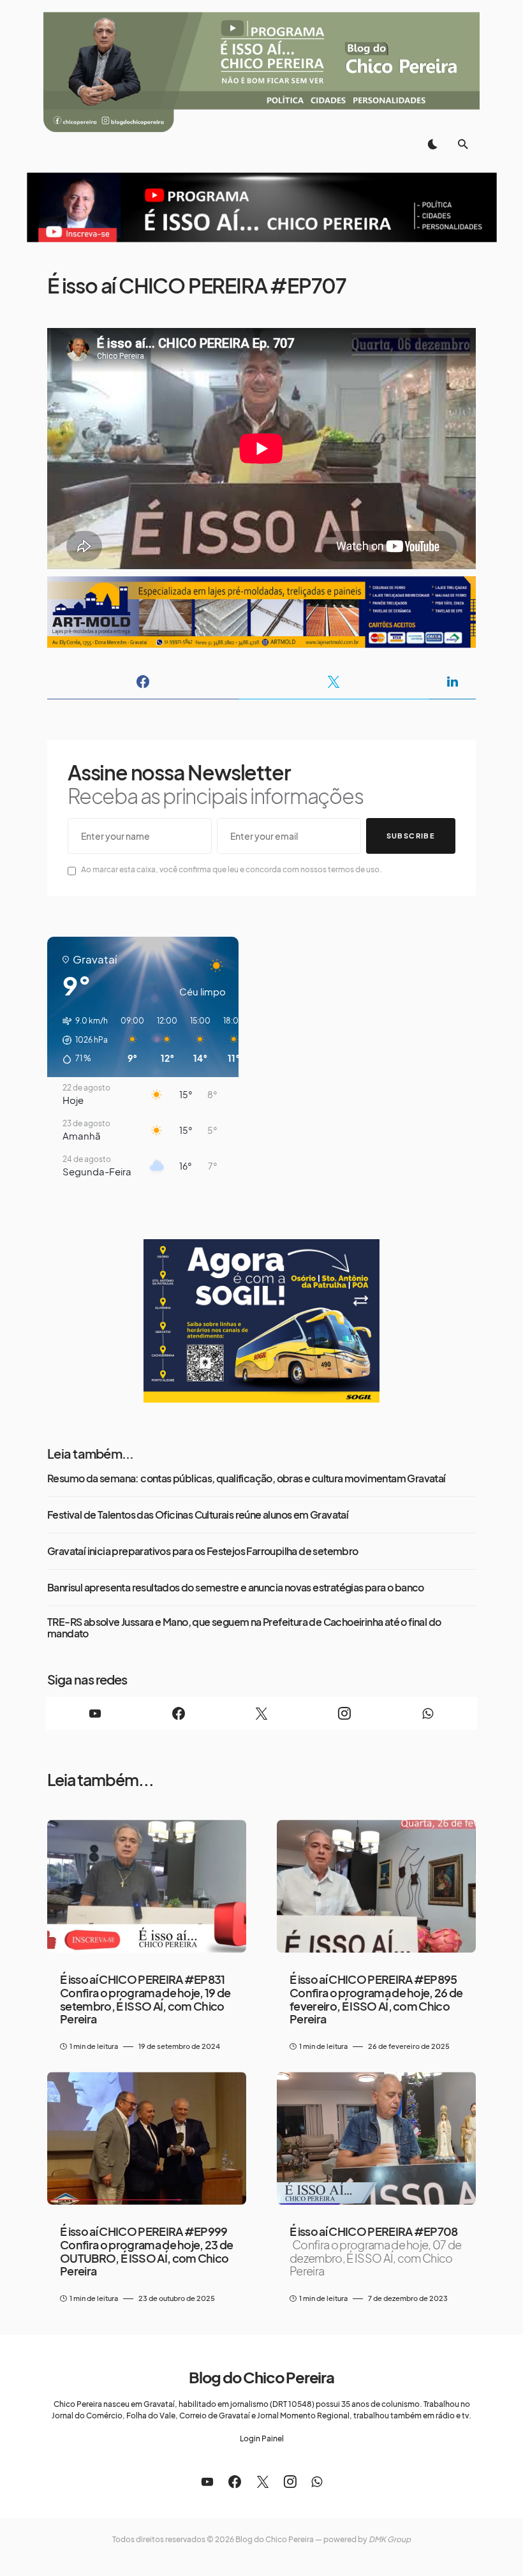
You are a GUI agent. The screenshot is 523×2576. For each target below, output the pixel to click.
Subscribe (411, 836)
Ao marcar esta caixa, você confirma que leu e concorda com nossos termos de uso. (232, 869)
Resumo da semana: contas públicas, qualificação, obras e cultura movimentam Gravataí (247, 1478)
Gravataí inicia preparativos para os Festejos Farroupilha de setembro (203, 1551)
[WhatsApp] (428, 1713)
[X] (261, 1713)
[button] (432, 144)
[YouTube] (95, 1713)
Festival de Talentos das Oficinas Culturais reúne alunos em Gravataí (198, 1515)
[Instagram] (344, 1713)
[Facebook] (178, 1713)
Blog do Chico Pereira (261, 2377)
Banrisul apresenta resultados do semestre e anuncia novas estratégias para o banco (236, 1588)
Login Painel (262, 2438)
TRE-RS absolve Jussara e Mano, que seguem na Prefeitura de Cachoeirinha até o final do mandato (244, 1628)
